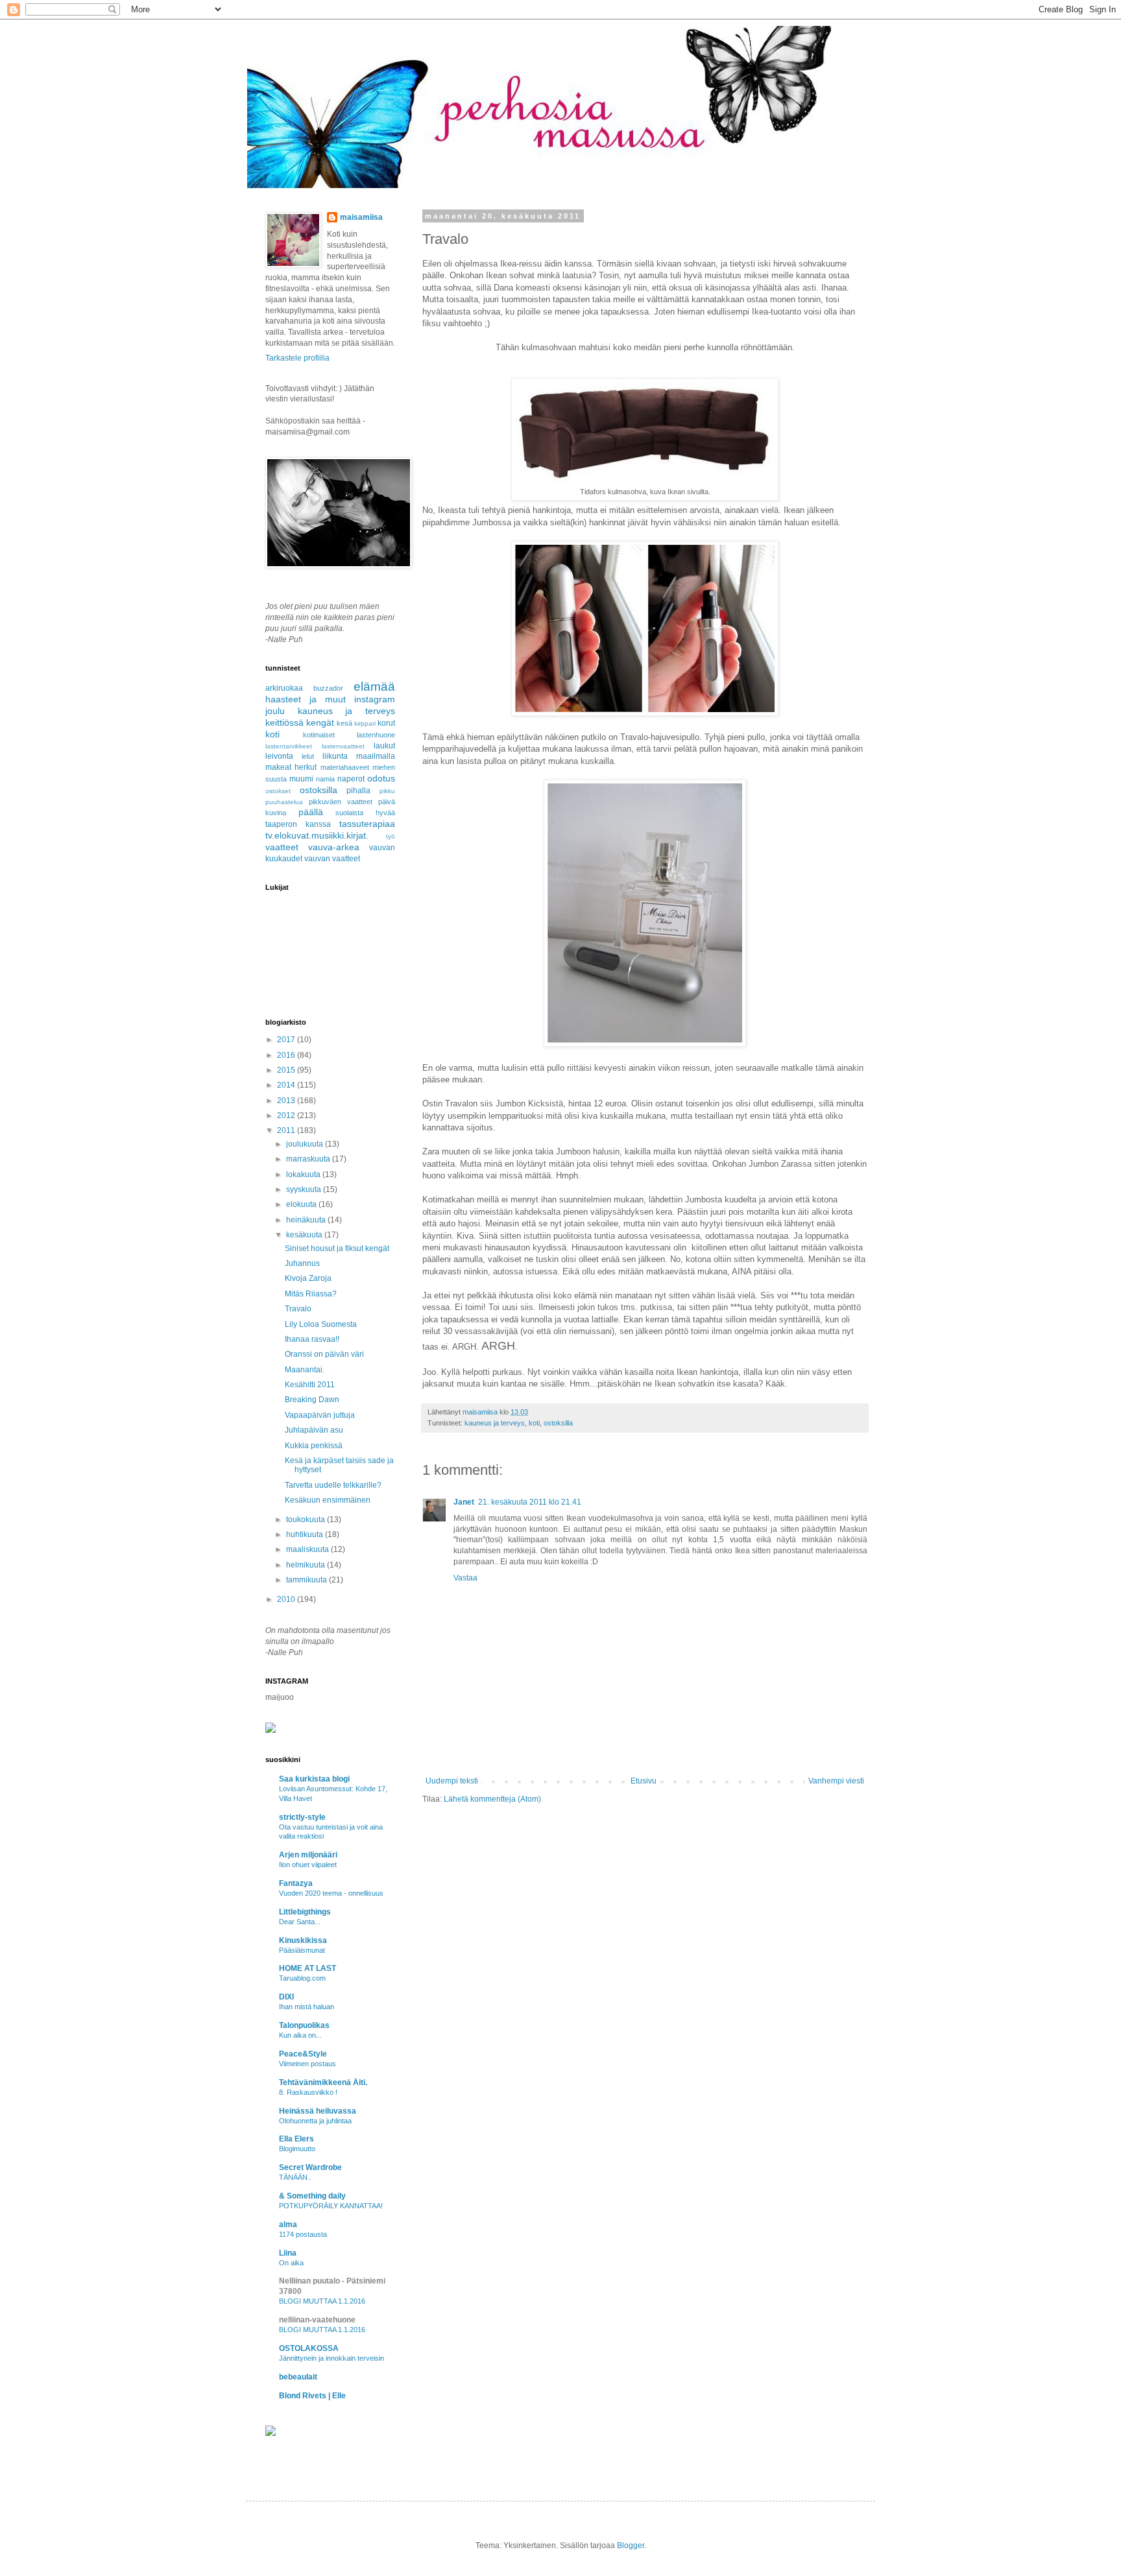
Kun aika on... (300, 2035)
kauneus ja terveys (495, 1423)
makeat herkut (291, 767)
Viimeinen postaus (307, 2064)
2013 (287, 1101)
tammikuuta (307, 1580)
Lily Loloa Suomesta (321, 1324)
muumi (301, 779)
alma (288, 2224)
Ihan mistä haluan (307, 2007)
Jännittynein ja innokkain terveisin (331, 2358)
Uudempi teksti (452, 1781)
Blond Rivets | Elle (312, 2396)
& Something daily (312, 2196)
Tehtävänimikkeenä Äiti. (323, 2082)
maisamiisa (361, 217)
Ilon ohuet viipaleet (308, 1865)
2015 (287, 1070)
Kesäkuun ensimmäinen (328, 1500)
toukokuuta (307, 1520)
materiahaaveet (345, 767)
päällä (311, 812)
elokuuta (302, 1204)
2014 (287, 1085)
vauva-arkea (334, 847)
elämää (374, 686)
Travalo (298, 1309)
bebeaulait (298, 2377)
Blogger (631, 2546)
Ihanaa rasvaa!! (312, 1339)
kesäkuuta (305, 1235)
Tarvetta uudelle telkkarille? (333, 1485)
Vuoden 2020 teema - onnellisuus (331, 1893)
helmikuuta (307, 1565)
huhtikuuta (306, 1534)
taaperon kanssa (298, 824)
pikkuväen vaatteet (341, 802)
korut (386, 723)
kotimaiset (319, 735)
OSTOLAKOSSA (309, 2348)
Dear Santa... (300, 1922)
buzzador (328, 688)
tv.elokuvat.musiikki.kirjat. (317, 835)
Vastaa (465, 1578)
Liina (288, 2253)
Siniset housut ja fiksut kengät (337, 1248)
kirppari (365, 723)
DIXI (286, 1997)
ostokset (278, 791)
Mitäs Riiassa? (311, 1294)
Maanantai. (305, 1370)
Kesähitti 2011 (310, 1385)
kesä (344, 723)
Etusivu (644, 1781)
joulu (275, 711)
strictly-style (302, 1817)
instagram (375, 699)
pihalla (358, 791)
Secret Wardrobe (310, 2167)
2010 (287, 1599)
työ (391, 836)
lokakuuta (304, 1175)
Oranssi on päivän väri (324, 1354)
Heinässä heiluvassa (318, 2111)
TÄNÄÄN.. (295, 2177)
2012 (287, 1115)
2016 (287, 1055)
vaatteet (282, 847)
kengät (320, 722)
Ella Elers (296, 2139)
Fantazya (296, 1883)
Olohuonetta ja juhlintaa (315, 2121)
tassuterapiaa (367, 824)
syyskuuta (305, 1189)
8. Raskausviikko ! (308, 2092)
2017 (287, 1040)
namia (325, 779)
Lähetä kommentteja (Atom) (492, 1799)
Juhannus (302, 1263)
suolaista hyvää (365, 813)
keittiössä (284, 722)
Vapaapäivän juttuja (320, 1415)
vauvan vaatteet (332, 859)
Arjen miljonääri (308, 1855)
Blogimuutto (297, 2149)
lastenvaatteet (343, 746)
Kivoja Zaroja (308, 1278)
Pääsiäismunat (302, 1950)
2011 (287, 1130)
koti (534, 1423)
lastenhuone (376, 735)
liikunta (335, 756)
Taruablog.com (302, 1978)
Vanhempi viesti (836, 1781)
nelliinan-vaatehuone (317, 2320)
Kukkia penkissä (314, 1446)
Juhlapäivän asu (314, 1430)
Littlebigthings (305, 1912)
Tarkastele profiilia (297, 358)
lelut (308, 756)
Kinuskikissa (303, 1940)
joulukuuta (306, 1144)
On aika (291, 2263)
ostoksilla (558, 1423)
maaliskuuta (308, 1549)
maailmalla (376, 756)
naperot (351, 779)
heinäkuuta (307, 1220)
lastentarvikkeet (289, 746)
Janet (464, 1502)
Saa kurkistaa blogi (314, 1779)
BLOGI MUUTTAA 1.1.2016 (322, 2301)
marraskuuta (309, 1159)
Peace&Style (303, 2054)
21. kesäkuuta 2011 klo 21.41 (530, 1502)
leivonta (279, 756)
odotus (381, 778)
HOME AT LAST (307, 1968)
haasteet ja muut (306, 699)
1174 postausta (303, 2234)
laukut (384, 746)
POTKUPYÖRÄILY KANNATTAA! (331, 2206)
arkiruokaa (284, 688)
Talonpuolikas (304, 2025)
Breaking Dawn (312, 1400)
